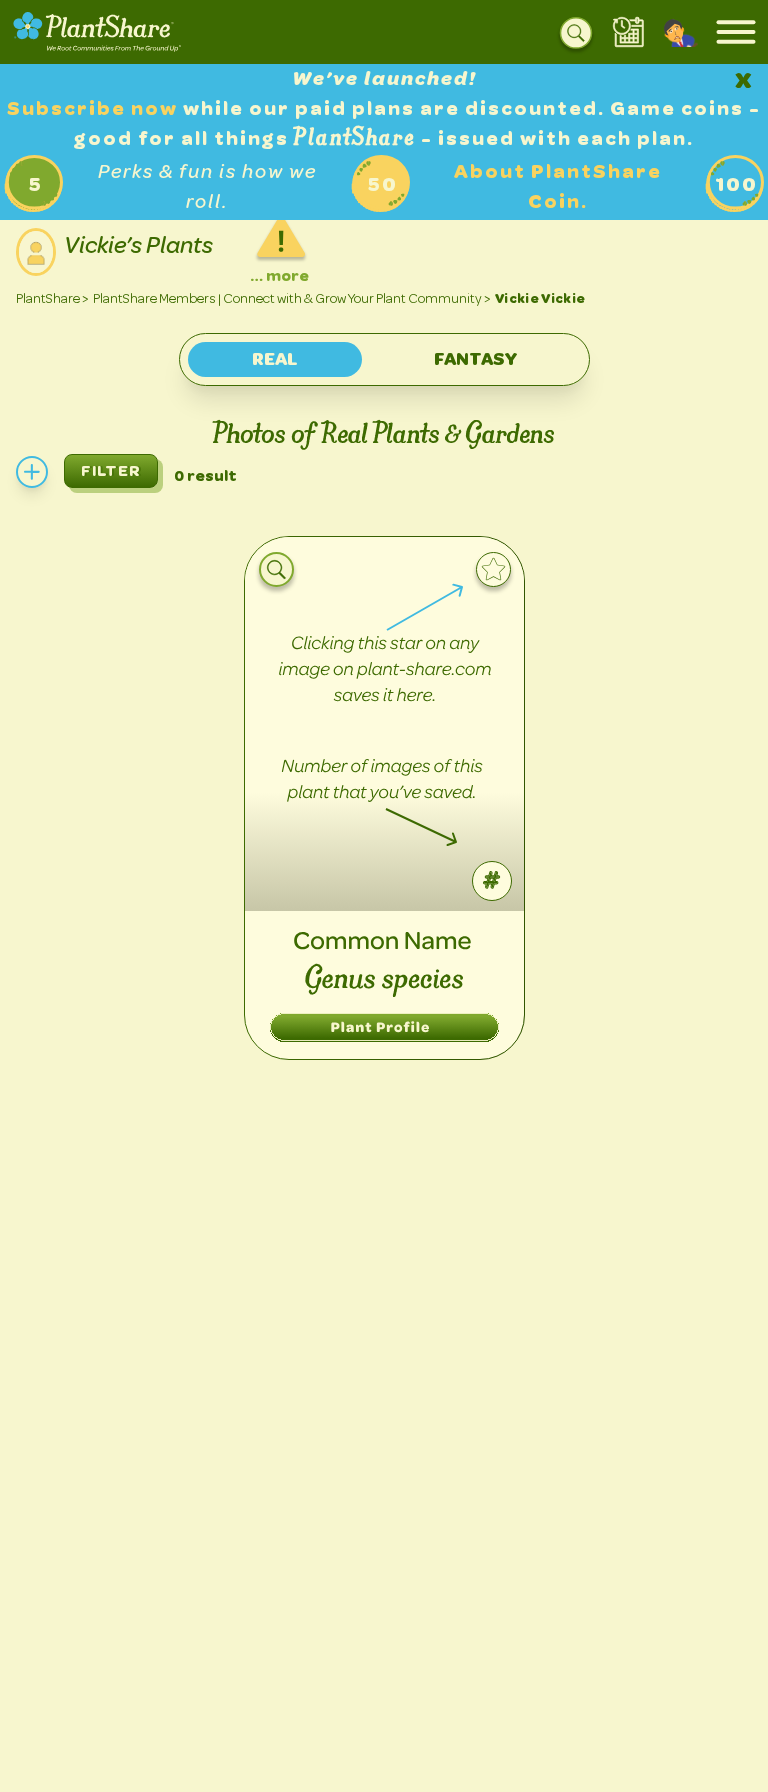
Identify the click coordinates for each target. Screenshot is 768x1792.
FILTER (111, 470)
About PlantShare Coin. (558, 186)
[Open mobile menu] (736, 32)
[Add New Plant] (32, 472)
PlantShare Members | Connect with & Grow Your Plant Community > (292, 298)
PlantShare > (52, 298)
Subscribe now (95, 108)
